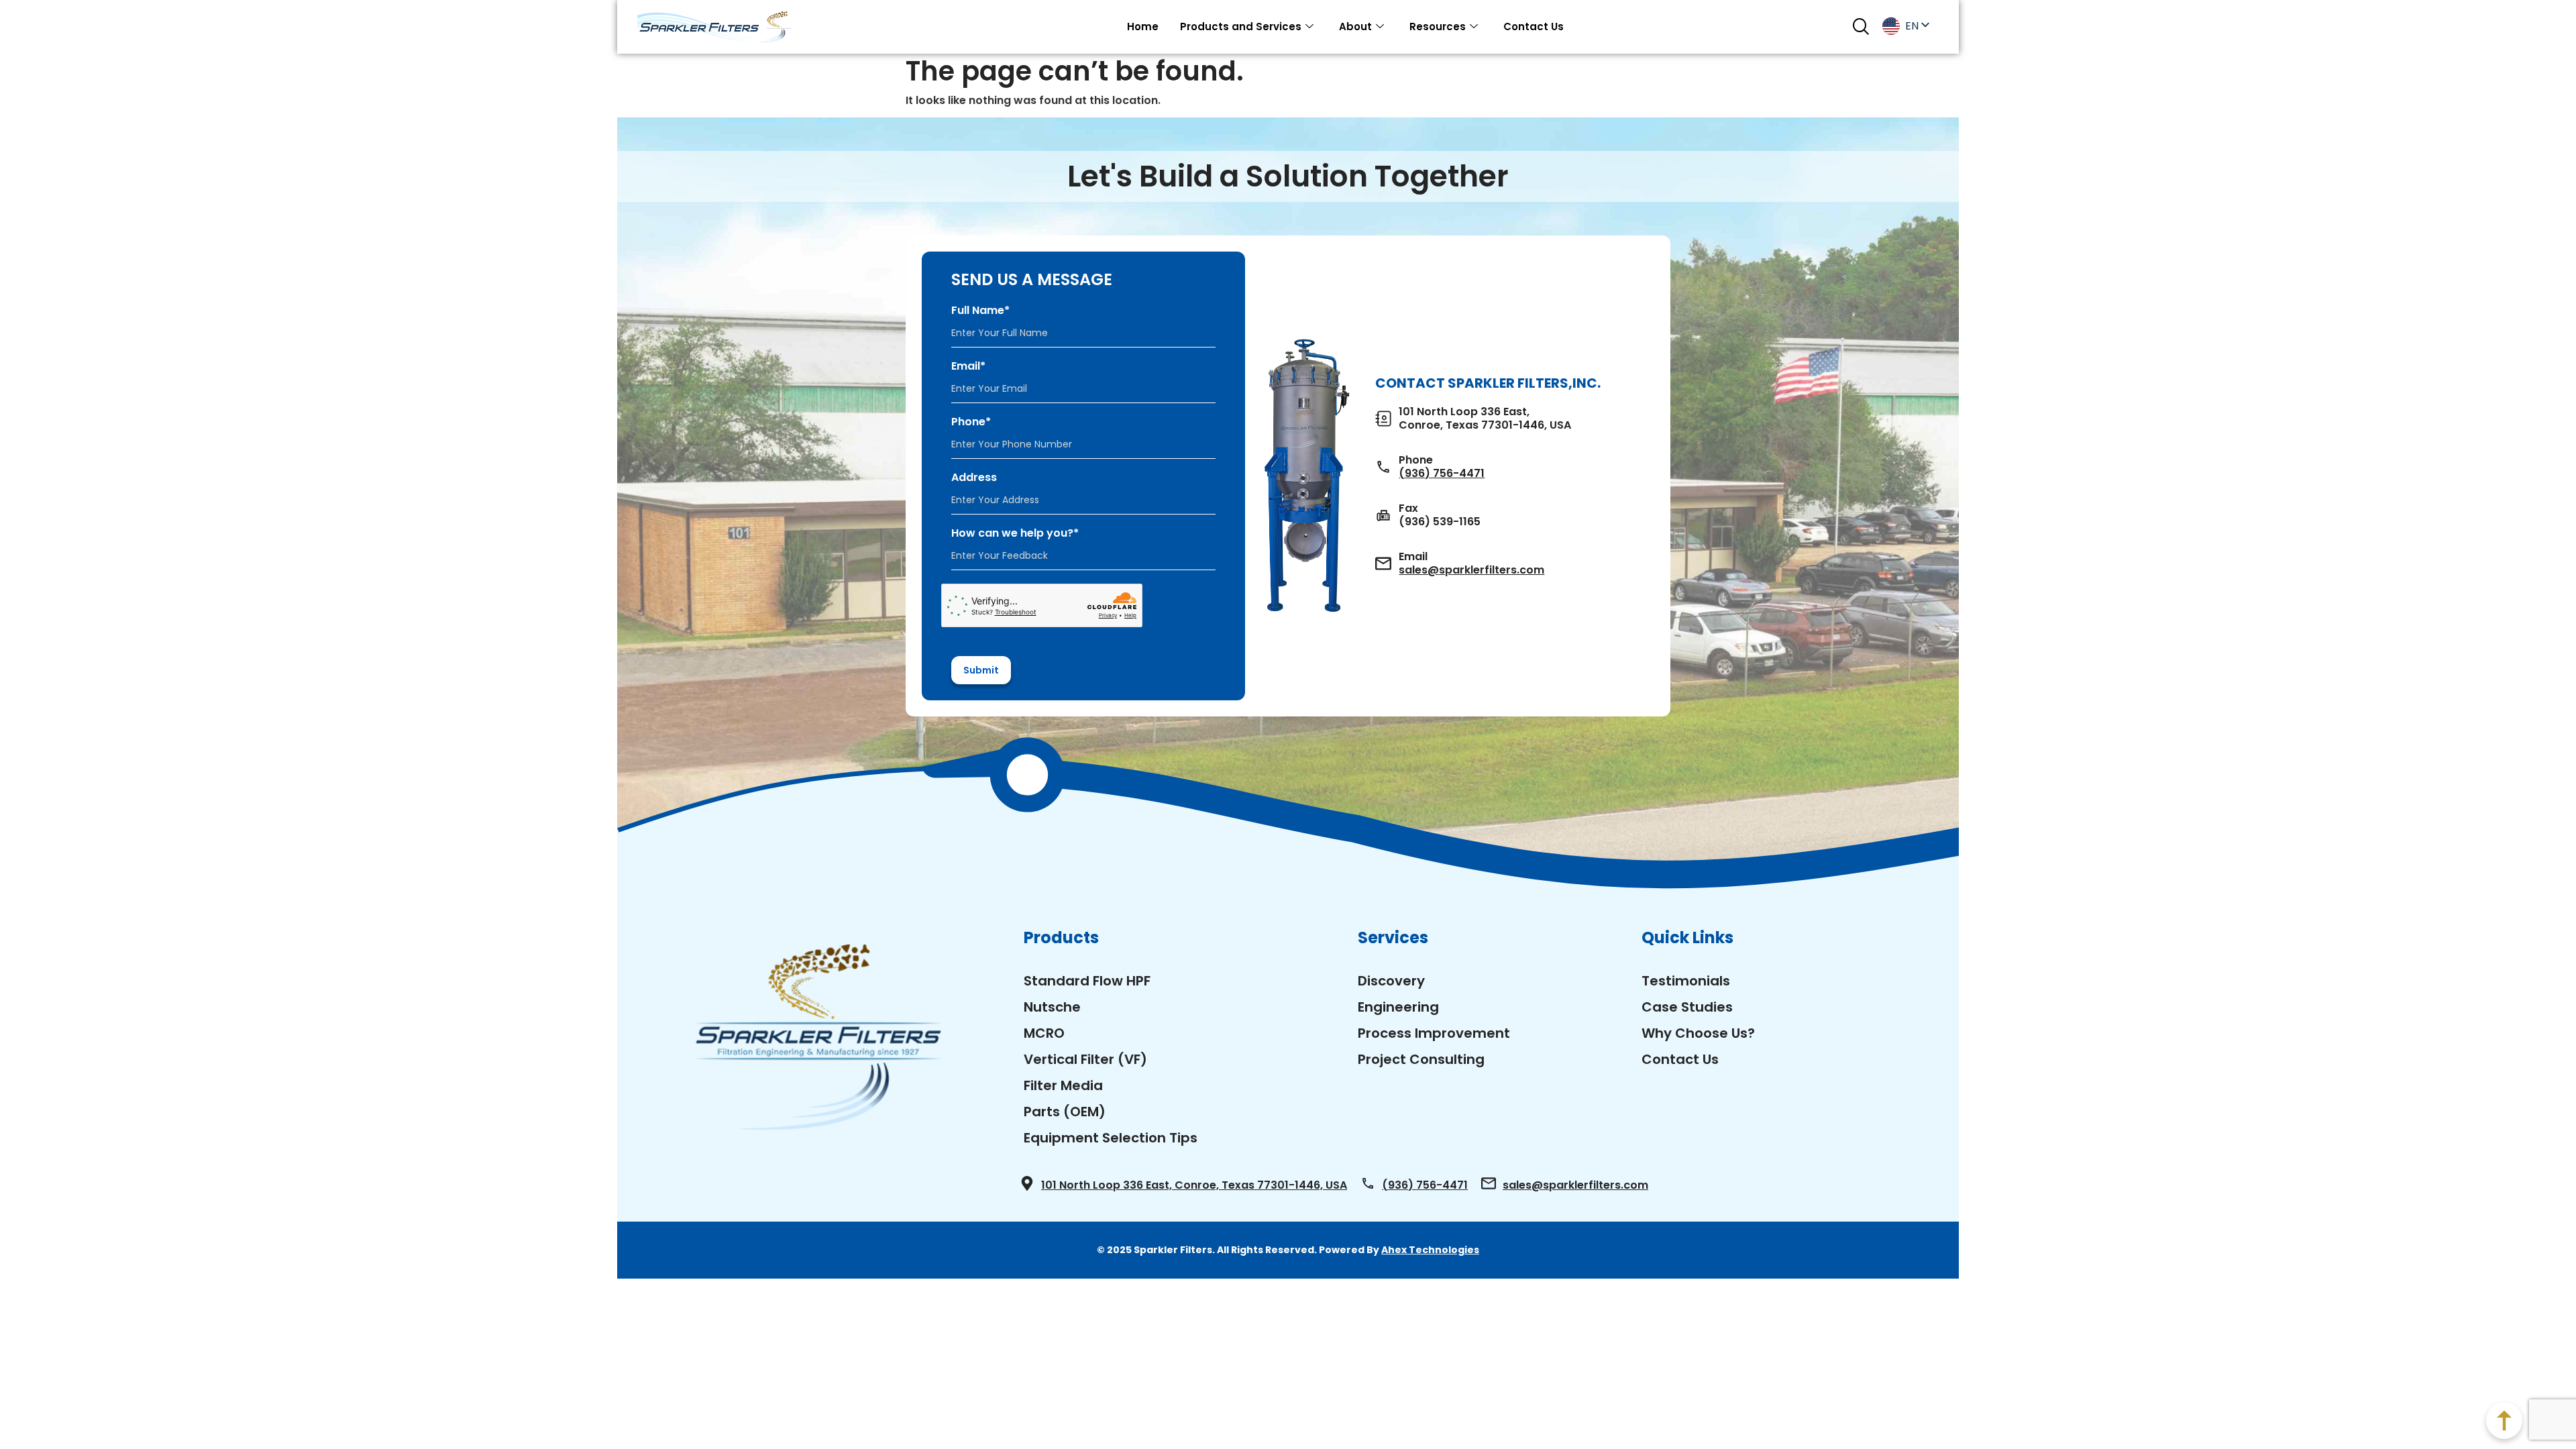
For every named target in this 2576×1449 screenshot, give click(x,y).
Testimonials (1686, 981)
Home (1143, 26)
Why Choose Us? (1698, 1033)
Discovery (1391, 981)
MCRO (1044, 1033)
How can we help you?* (1015, 533)
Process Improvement (1434, 1033)
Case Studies (1687, 1007)
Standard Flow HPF (1087, 981)
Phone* (971, 422)
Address (974, 478)
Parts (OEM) (1065, 1112)
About (1355, 26)
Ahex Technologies (1430, 1250)
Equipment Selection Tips (1111, 1138)
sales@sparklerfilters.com (1471, 570)
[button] (1861, 26)
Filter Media (1063, 1085)
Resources (1438, 26)
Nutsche (1052, 1007)
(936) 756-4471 (1442, 474)
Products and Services (1241, 26)
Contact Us (1534, 26)
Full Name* (980, 311)
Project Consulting (1421, 1059)
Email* (968, 366)
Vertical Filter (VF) (1085, 1059)
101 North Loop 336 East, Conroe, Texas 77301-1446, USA (1194, 1185)
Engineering (1398, 1007)
